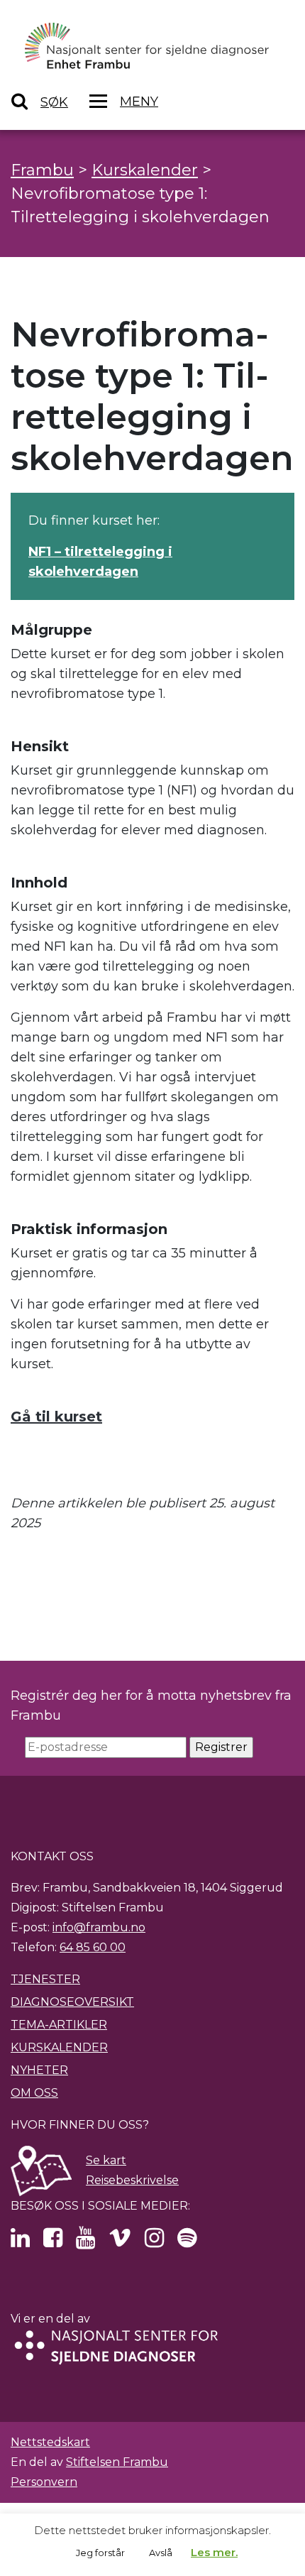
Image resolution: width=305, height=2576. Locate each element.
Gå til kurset (56, 1417)
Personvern (44, 2482)
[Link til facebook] (53, 2242)
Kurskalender (59, 2047)
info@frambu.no (99, 1927)
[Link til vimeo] (120, 2242)
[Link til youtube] (85, 2242)
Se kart (106, 2160)
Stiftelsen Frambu (117, 2462)
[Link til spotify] (187, 2242)
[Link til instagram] (154, 2242)
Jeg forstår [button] (100, 2553)
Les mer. (214, 2552)
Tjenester (45, 1979)
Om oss (34, 2093)
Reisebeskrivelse (132, 2180)
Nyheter (39, 2070)
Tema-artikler (59, 2025)
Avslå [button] (161, 2553)
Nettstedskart (50, 2442)
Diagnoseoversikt (72, 2002)
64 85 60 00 (93, 1947)
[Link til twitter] (20, 2242)
